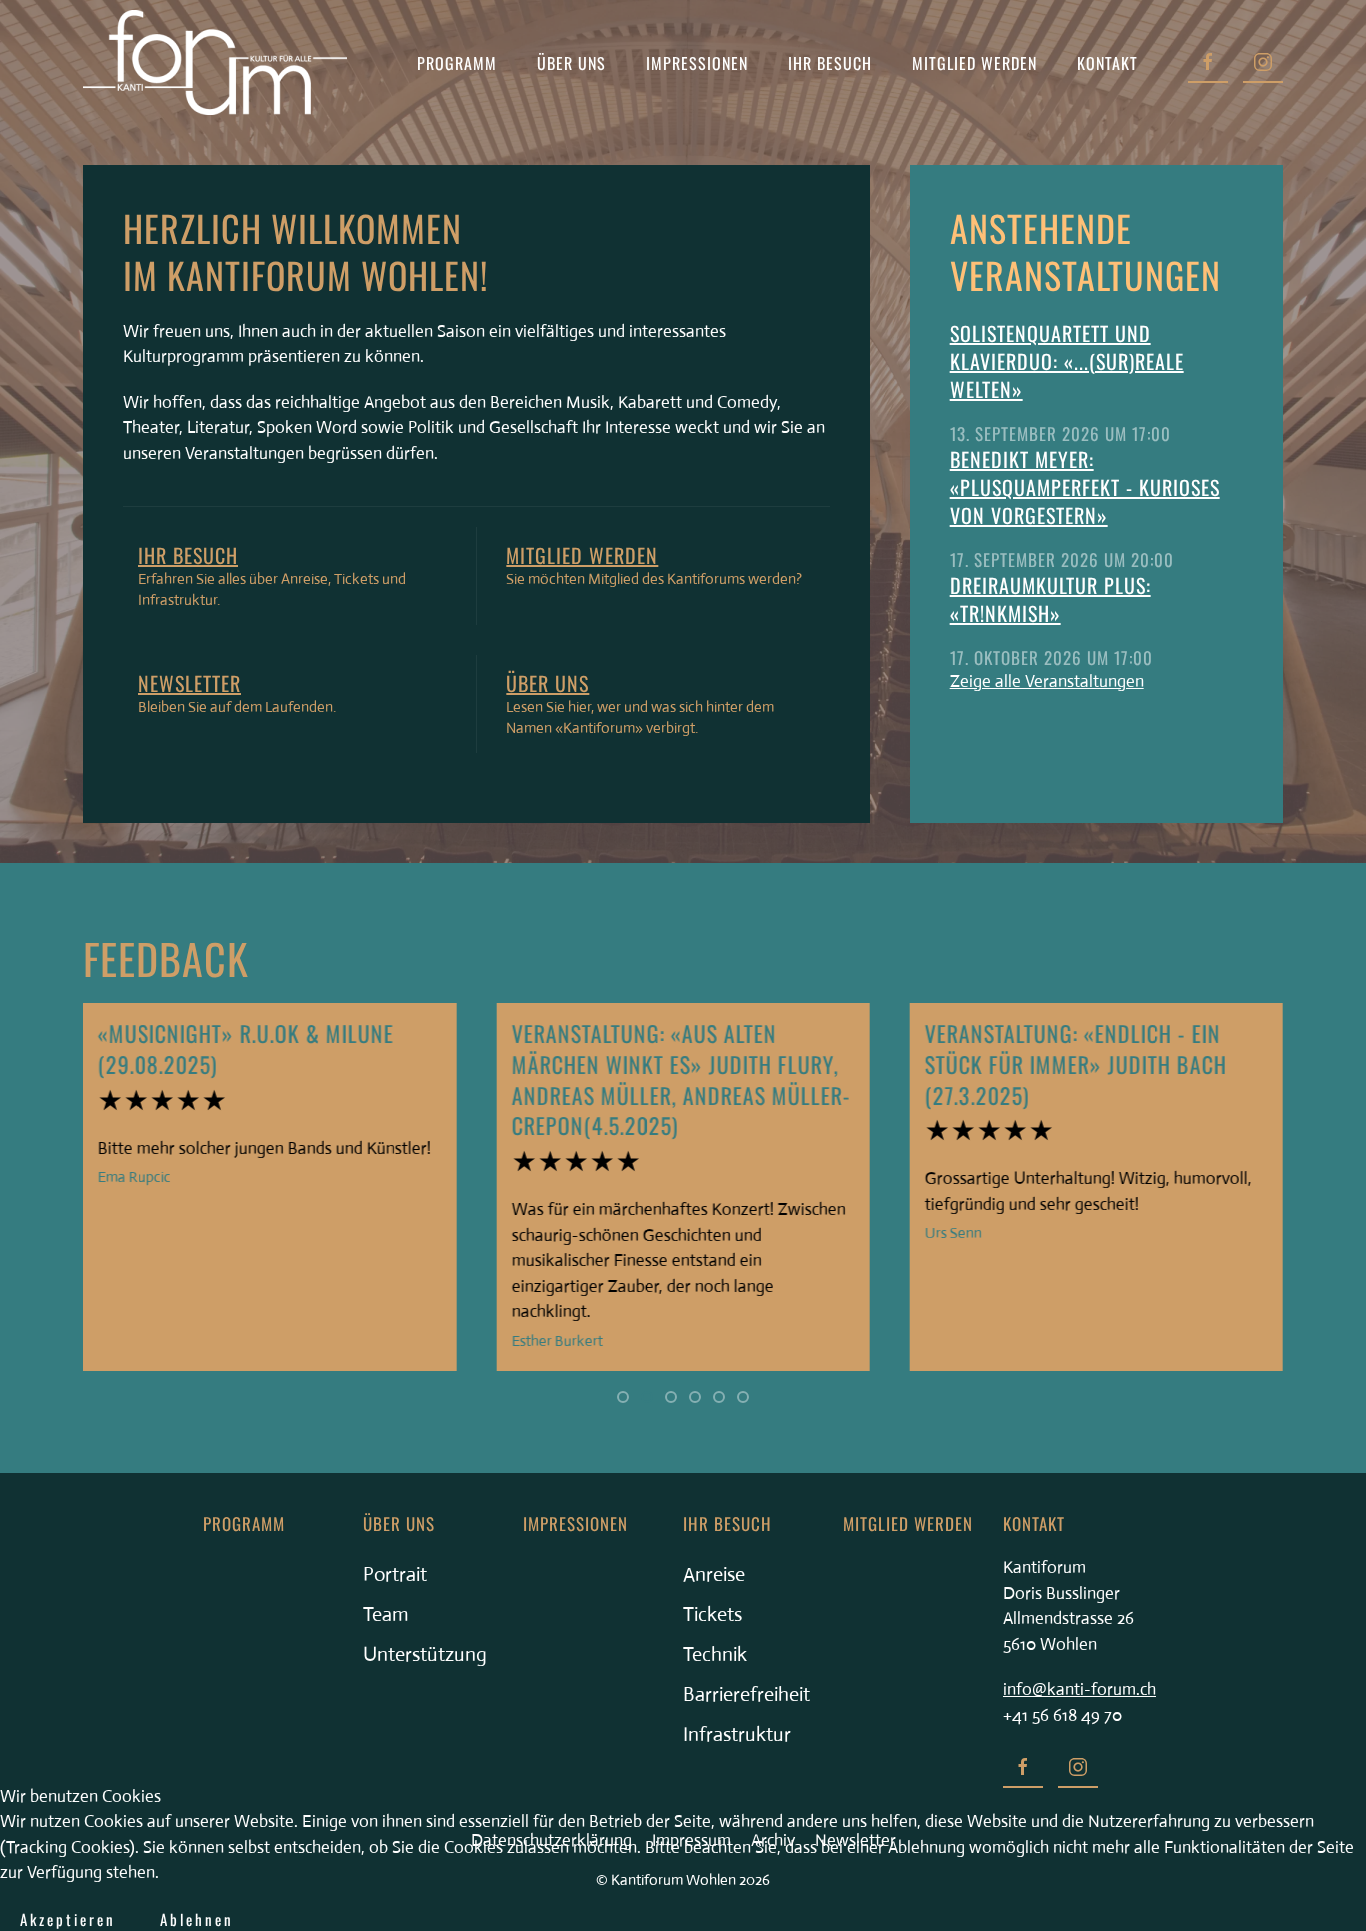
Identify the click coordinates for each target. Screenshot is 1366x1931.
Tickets (712, 1614)
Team (386, 1614)
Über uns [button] (571, 63)
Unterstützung (425, 1654)
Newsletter (189, 683)
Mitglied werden (974, 63)
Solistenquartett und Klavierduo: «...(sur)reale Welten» (1067, 361)
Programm (457, 63)
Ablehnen (197, 1919)
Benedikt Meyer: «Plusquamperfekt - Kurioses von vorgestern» (1085, 487)
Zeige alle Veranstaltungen (1047, 681)
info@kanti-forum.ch (1079, 1689)
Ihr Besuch (188, 555)
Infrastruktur (737, 1734)
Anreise (714, 1574)
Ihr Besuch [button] (830, 63)
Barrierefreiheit (746, 1694)
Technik (715, 1654)
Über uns (547, 683)
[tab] (623, 1397)
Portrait (395, 1574)
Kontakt (1107, 63)
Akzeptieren (68, 1919)
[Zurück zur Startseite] (215, 62)
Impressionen (697, 63)
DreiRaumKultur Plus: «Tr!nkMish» (1050, 599)
